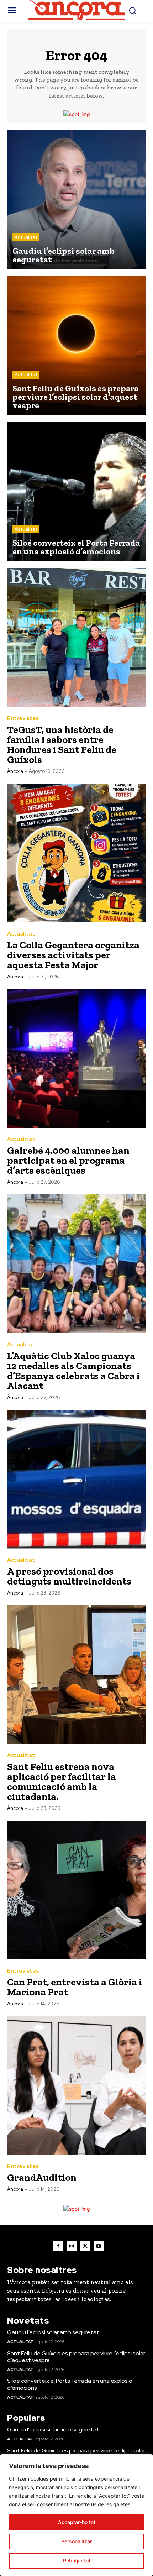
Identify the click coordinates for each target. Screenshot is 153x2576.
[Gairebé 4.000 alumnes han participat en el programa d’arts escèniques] (76, 1058)
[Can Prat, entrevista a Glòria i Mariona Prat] (76, 1890)
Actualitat (26, 237)
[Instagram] (72, 2246)
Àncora (15, 771)
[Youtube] (99, 2246)
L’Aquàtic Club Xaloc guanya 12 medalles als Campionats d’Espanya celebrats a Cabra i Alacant (73, 1371)
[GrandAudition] (76, 2085)
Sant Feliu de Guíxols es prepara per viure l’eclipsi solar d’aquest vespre (76, 2357)
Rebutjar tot (77, 2561)
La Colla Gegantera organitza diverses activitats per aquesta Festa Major (73, 955)
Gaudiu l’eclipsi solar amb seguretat (53, 2332)
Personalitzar (76, 2541)
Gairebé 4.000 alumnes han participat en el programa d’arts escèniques (68, 1160)
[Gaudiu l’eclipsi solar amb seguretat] (76, 200)
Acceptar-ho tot (77, 2522)
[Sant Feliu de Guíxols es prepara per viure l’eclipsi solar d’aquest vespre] (76, 346)
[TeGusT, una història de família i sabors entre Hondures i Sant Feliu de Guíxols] (76, 638)
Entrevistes (23, 719)
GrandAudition (42, 2177)
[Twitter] (85, 2246)
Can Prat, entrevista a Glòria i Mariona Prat (75, 1987)
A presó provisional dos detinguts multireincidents (69, 1576)
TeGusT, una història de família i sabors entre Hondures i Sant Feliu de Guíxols (62, 745)
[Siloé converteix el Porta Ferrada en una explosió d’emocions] (76, 492)
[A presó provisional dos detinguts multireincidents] (76, 1479)
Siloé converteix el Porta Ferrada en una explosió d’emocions (70, 2384)
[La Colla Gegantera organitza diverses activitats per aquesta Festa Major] (76, 853)
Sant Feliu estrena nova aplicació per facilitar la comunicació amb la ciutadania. (62, 1782)
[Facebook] (58, 2246)
